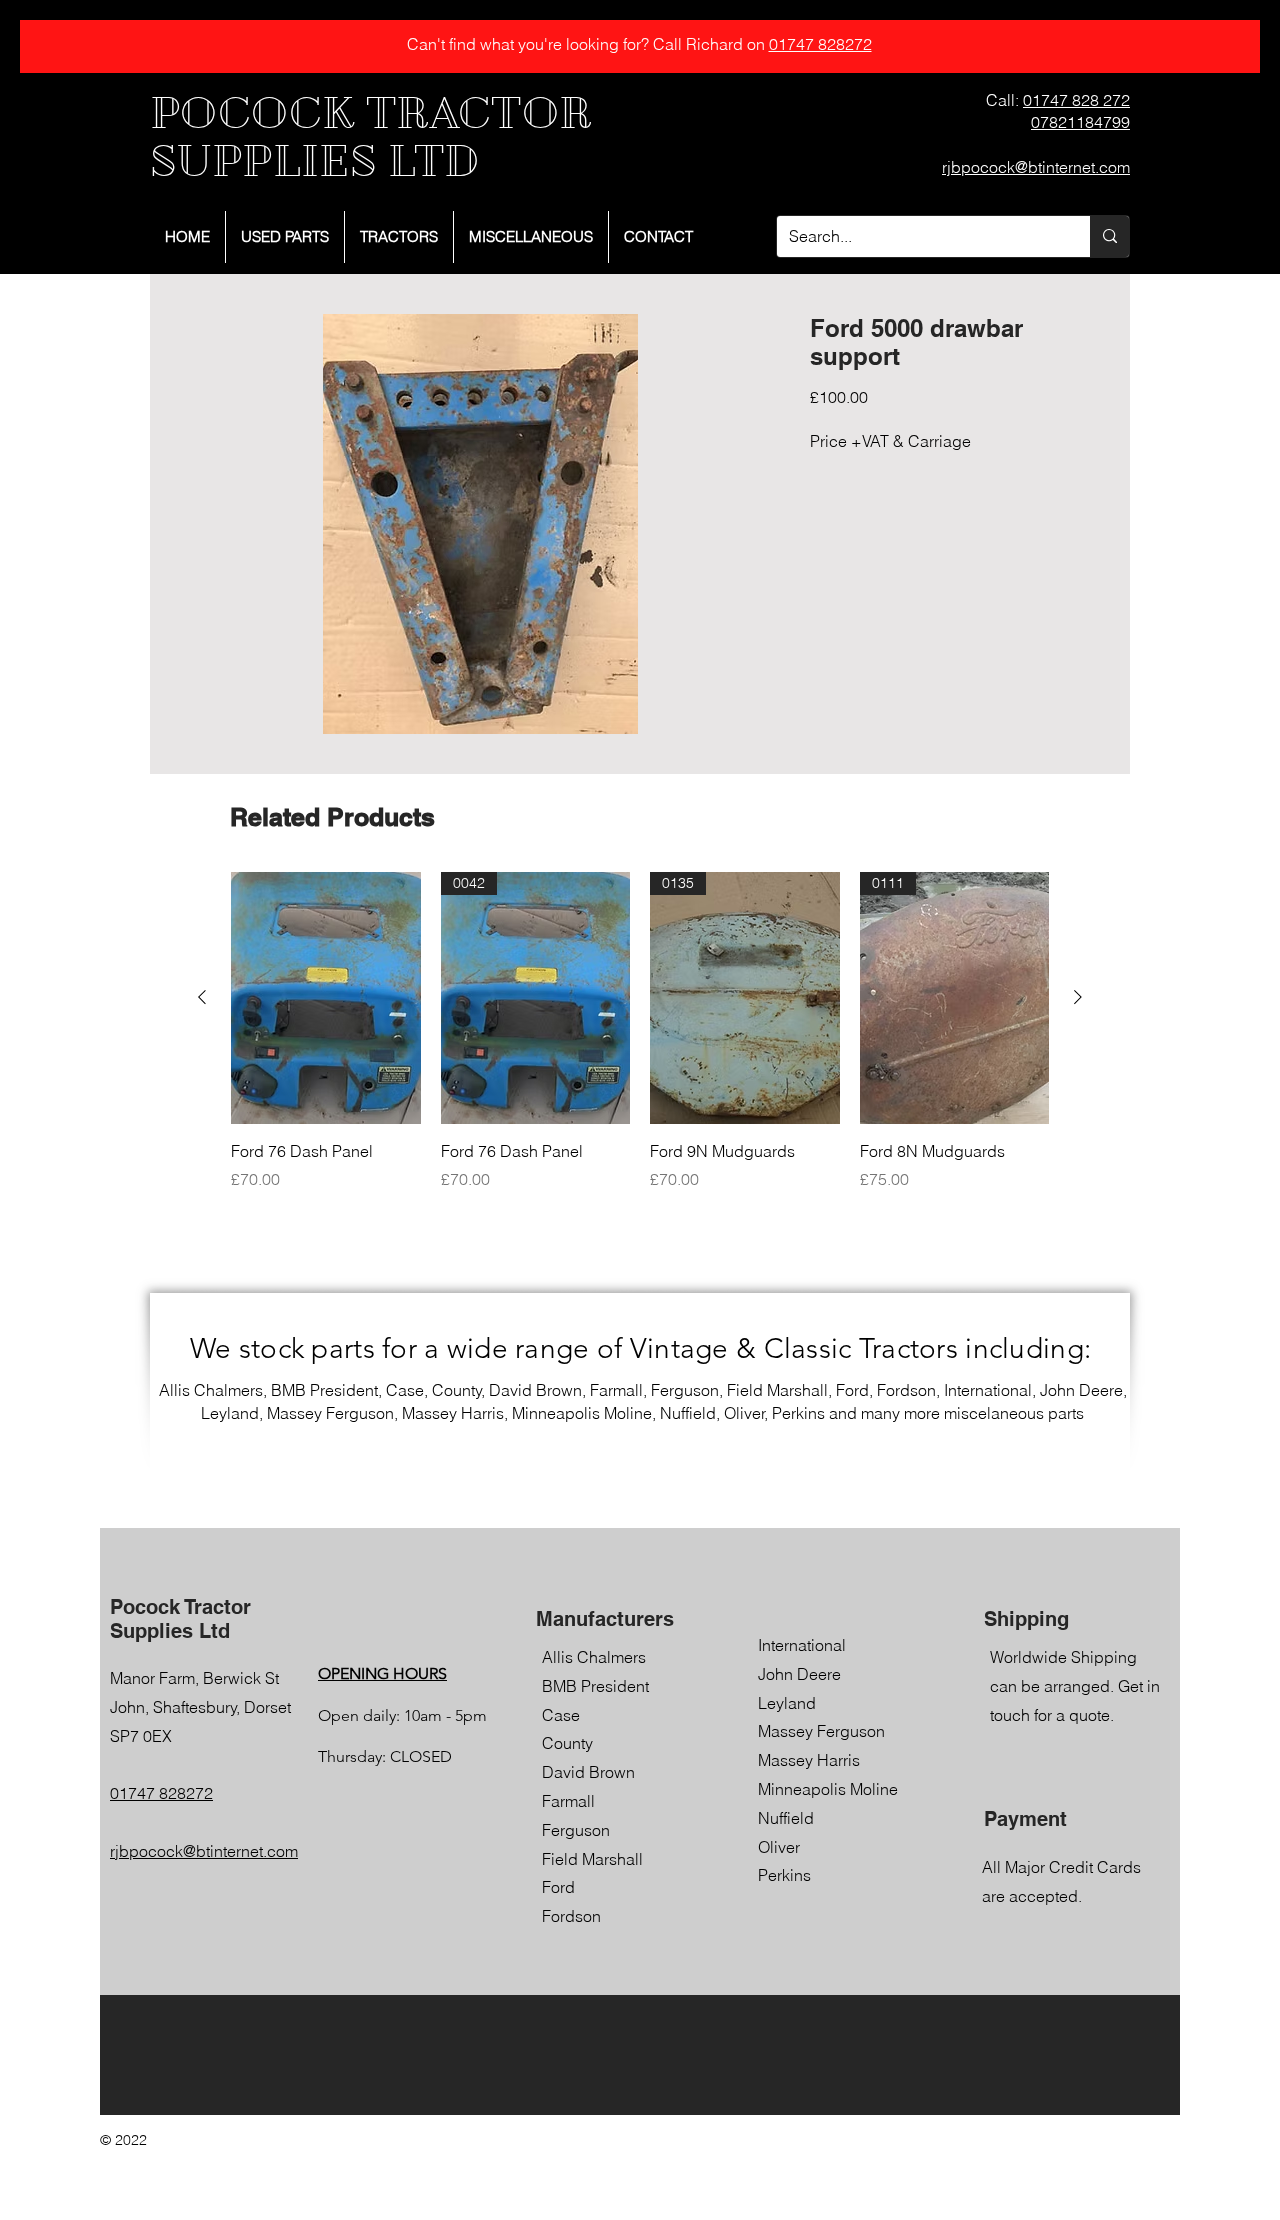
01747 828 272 (1076, 100)
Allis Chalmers (594, 1657)
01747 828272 (820, 44)
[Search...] (1109, 236)
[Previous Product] (202, 997)
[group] (640, 1042)
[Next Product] (1078, 997)
